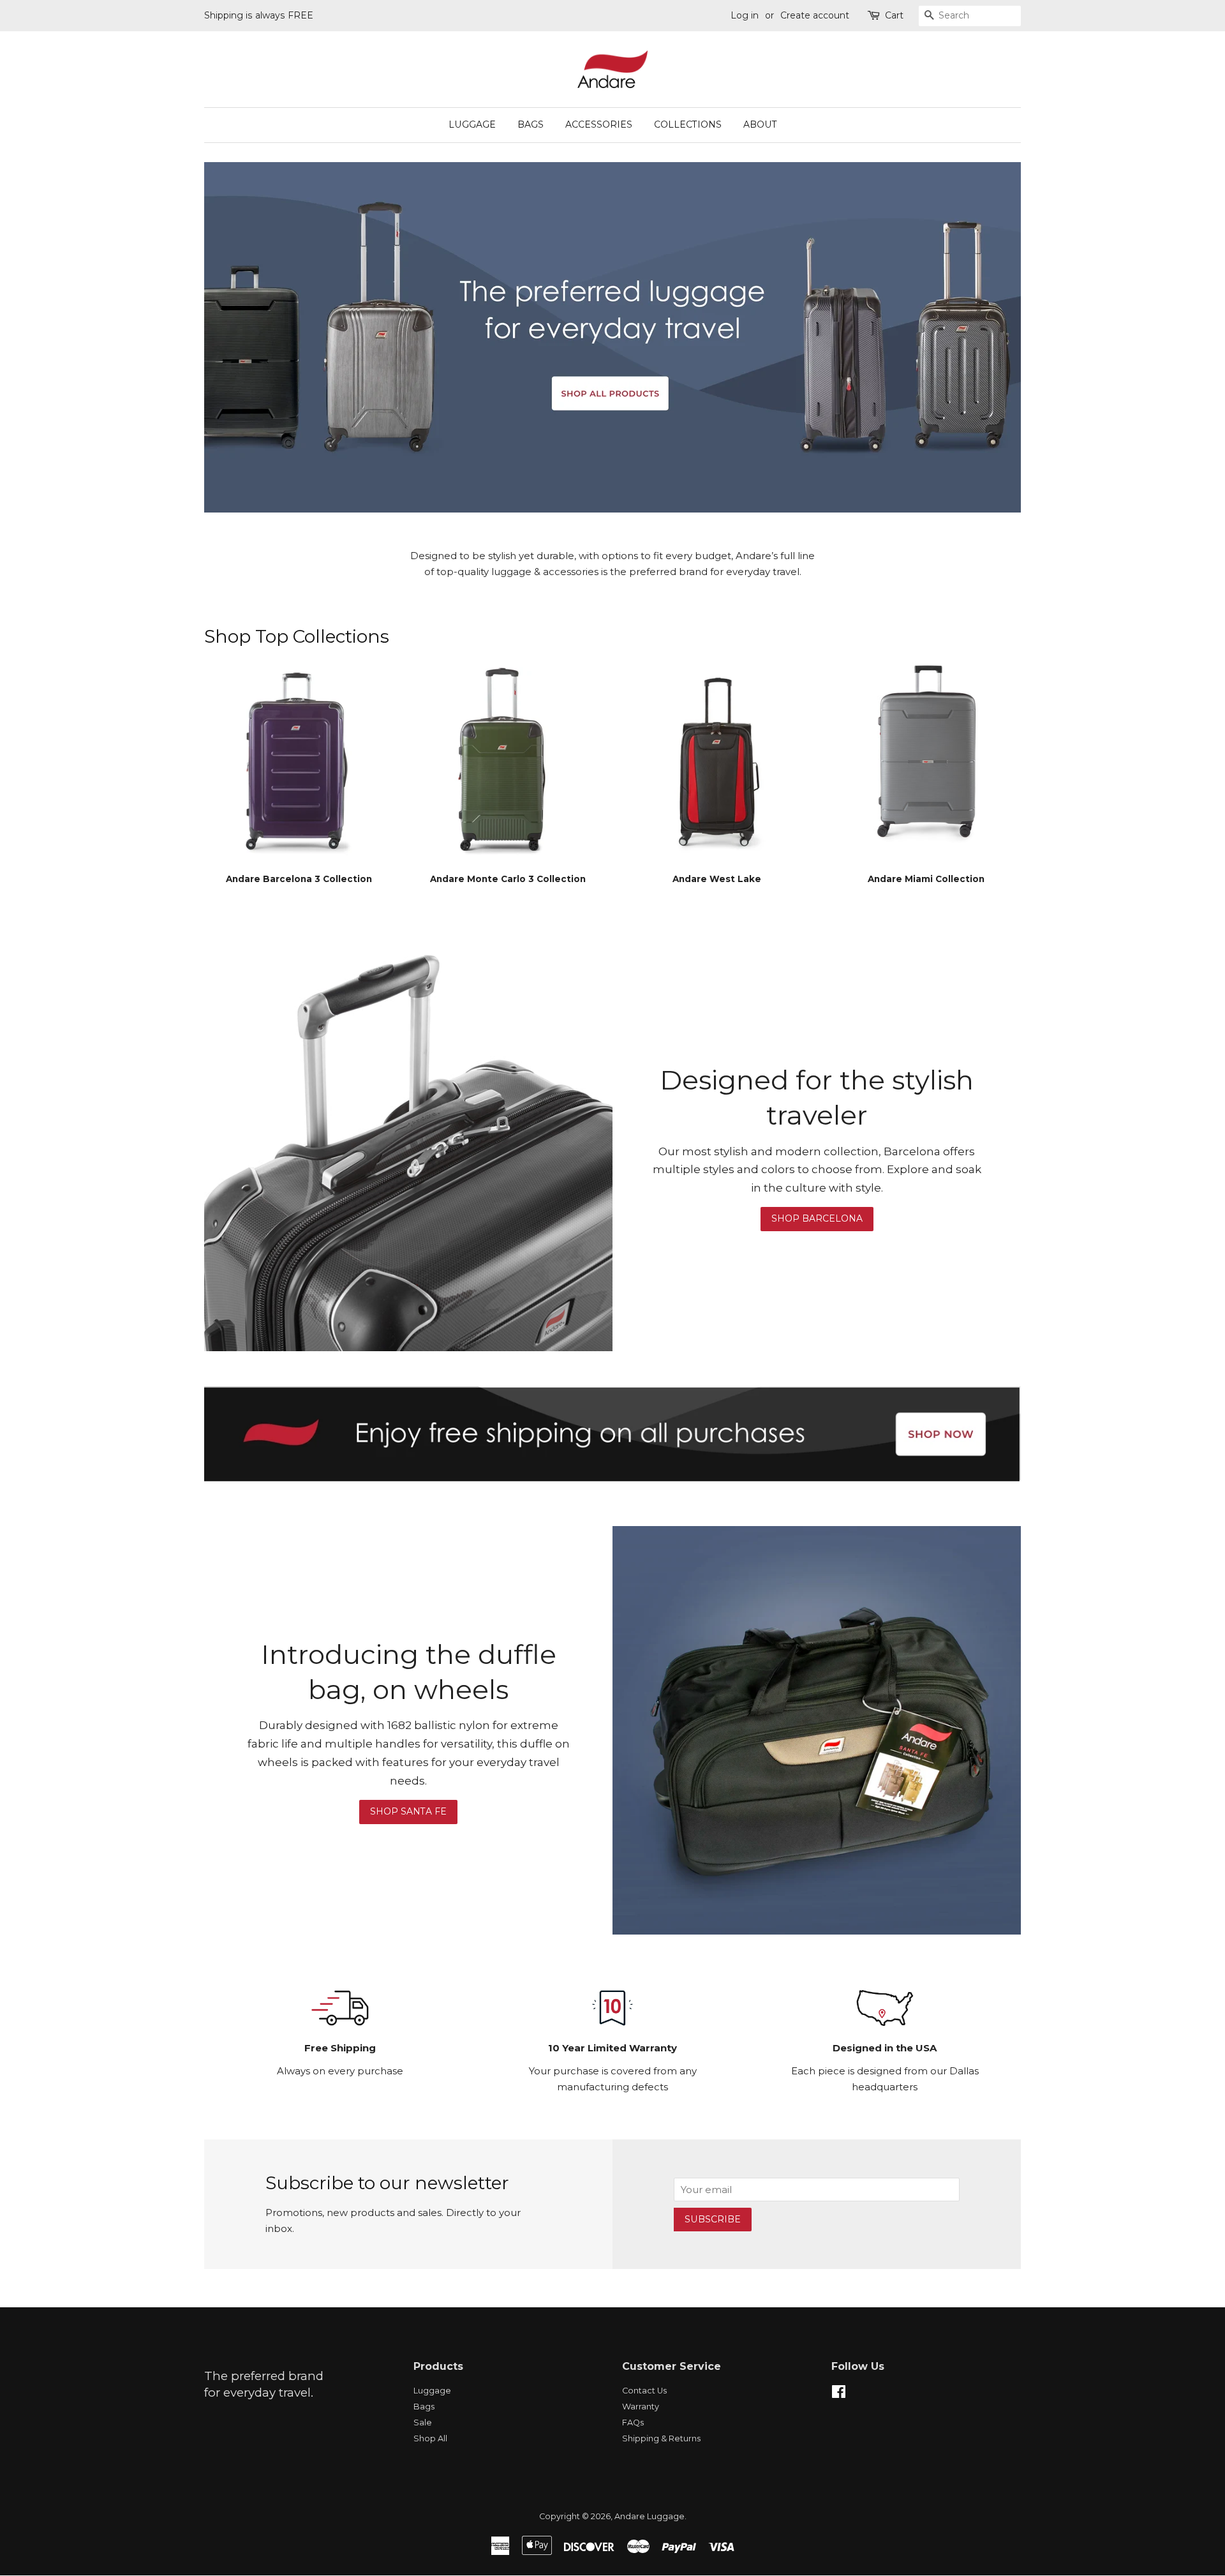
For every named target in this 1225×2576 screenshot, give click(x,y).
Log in (745, 15)
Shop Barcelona (817, 1218)
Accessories (599, 124)
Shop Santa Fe (408, 1811)
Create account (815, 15)
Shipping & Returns (661, 2438)
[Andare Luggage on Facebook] (839, 2394)
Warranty (641, 2407)
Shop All (430, 2438)
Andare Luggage (650, 2516)
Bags (531, 124)
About (760, 124)
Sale (423, 2422)
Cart (894, 15)
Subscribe (713, 2219)
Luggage (472, 124)
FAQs (633, 2422)
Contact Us (644, 2391)
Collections (688, 124)
